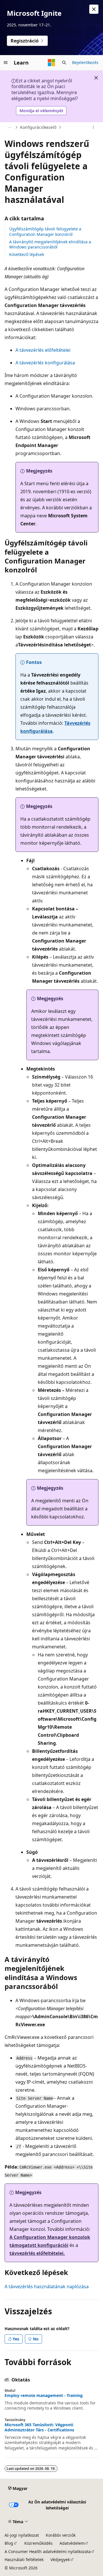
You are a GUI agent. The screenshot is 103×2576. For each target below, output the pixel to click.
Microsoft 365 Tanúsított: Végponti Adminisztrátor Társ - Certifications (39, 2427)
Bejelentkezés (85, 62)
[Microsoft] (51, 63)
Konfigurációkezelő (38, 127)
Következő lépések (27, 254)
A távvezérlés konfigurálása (45, 363)
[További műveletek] (93, 127)
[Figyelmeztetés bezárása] (94, 9)
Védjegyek (60, 2560)
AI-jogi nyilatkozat (22, 2535)
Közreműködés (38, 2543)
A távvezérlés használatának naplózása (47, 2286)
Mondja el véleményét (41, 111)
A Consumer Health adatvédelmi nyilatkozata (48, 2551)
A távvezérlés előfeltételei (43, 350)
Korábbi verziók (61, 2535)
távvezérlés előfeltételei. (37, 2253)
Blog (9, 2543)
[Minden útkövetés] (10, 127)
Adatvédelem (72, 2543)
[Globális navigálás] (6, 63)
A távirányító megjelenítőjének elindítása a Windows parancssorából (50, 244)
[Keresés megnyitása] (64, 63)
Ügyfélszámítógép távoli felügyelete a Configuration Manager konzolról (45, 231)
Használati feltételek (24, 2560)
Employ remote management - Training (44, 2396)
